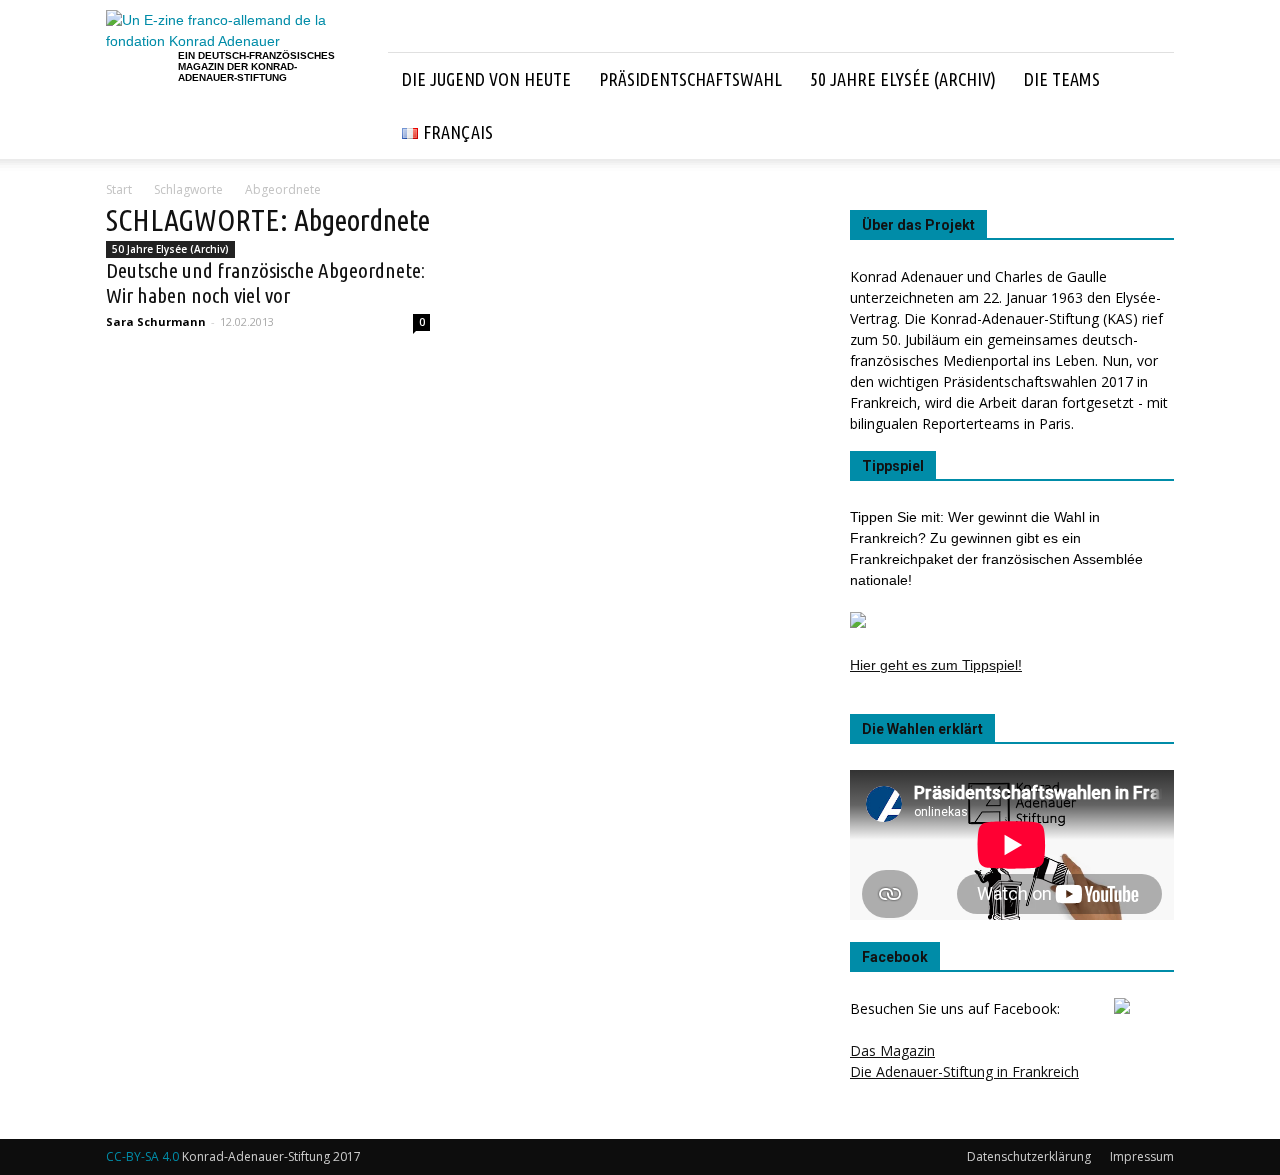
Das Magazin (892, 1050)
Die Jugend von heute (486, 79)
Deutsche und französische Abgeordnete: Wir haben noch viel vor (265, 282)
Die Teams (1062, 79)
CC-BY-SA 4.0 (142, 1156)
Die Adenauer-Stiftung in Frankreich (964, 1071)
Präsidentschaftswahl (690, 79)
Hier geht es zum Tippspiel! (936, 665)
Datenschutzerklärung (1029, 1156)
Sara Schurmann (156, 321)
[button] (1150, 106)
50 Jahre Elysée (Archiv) (903, 79)
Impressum (1142, 1156)
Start (119, 189)
